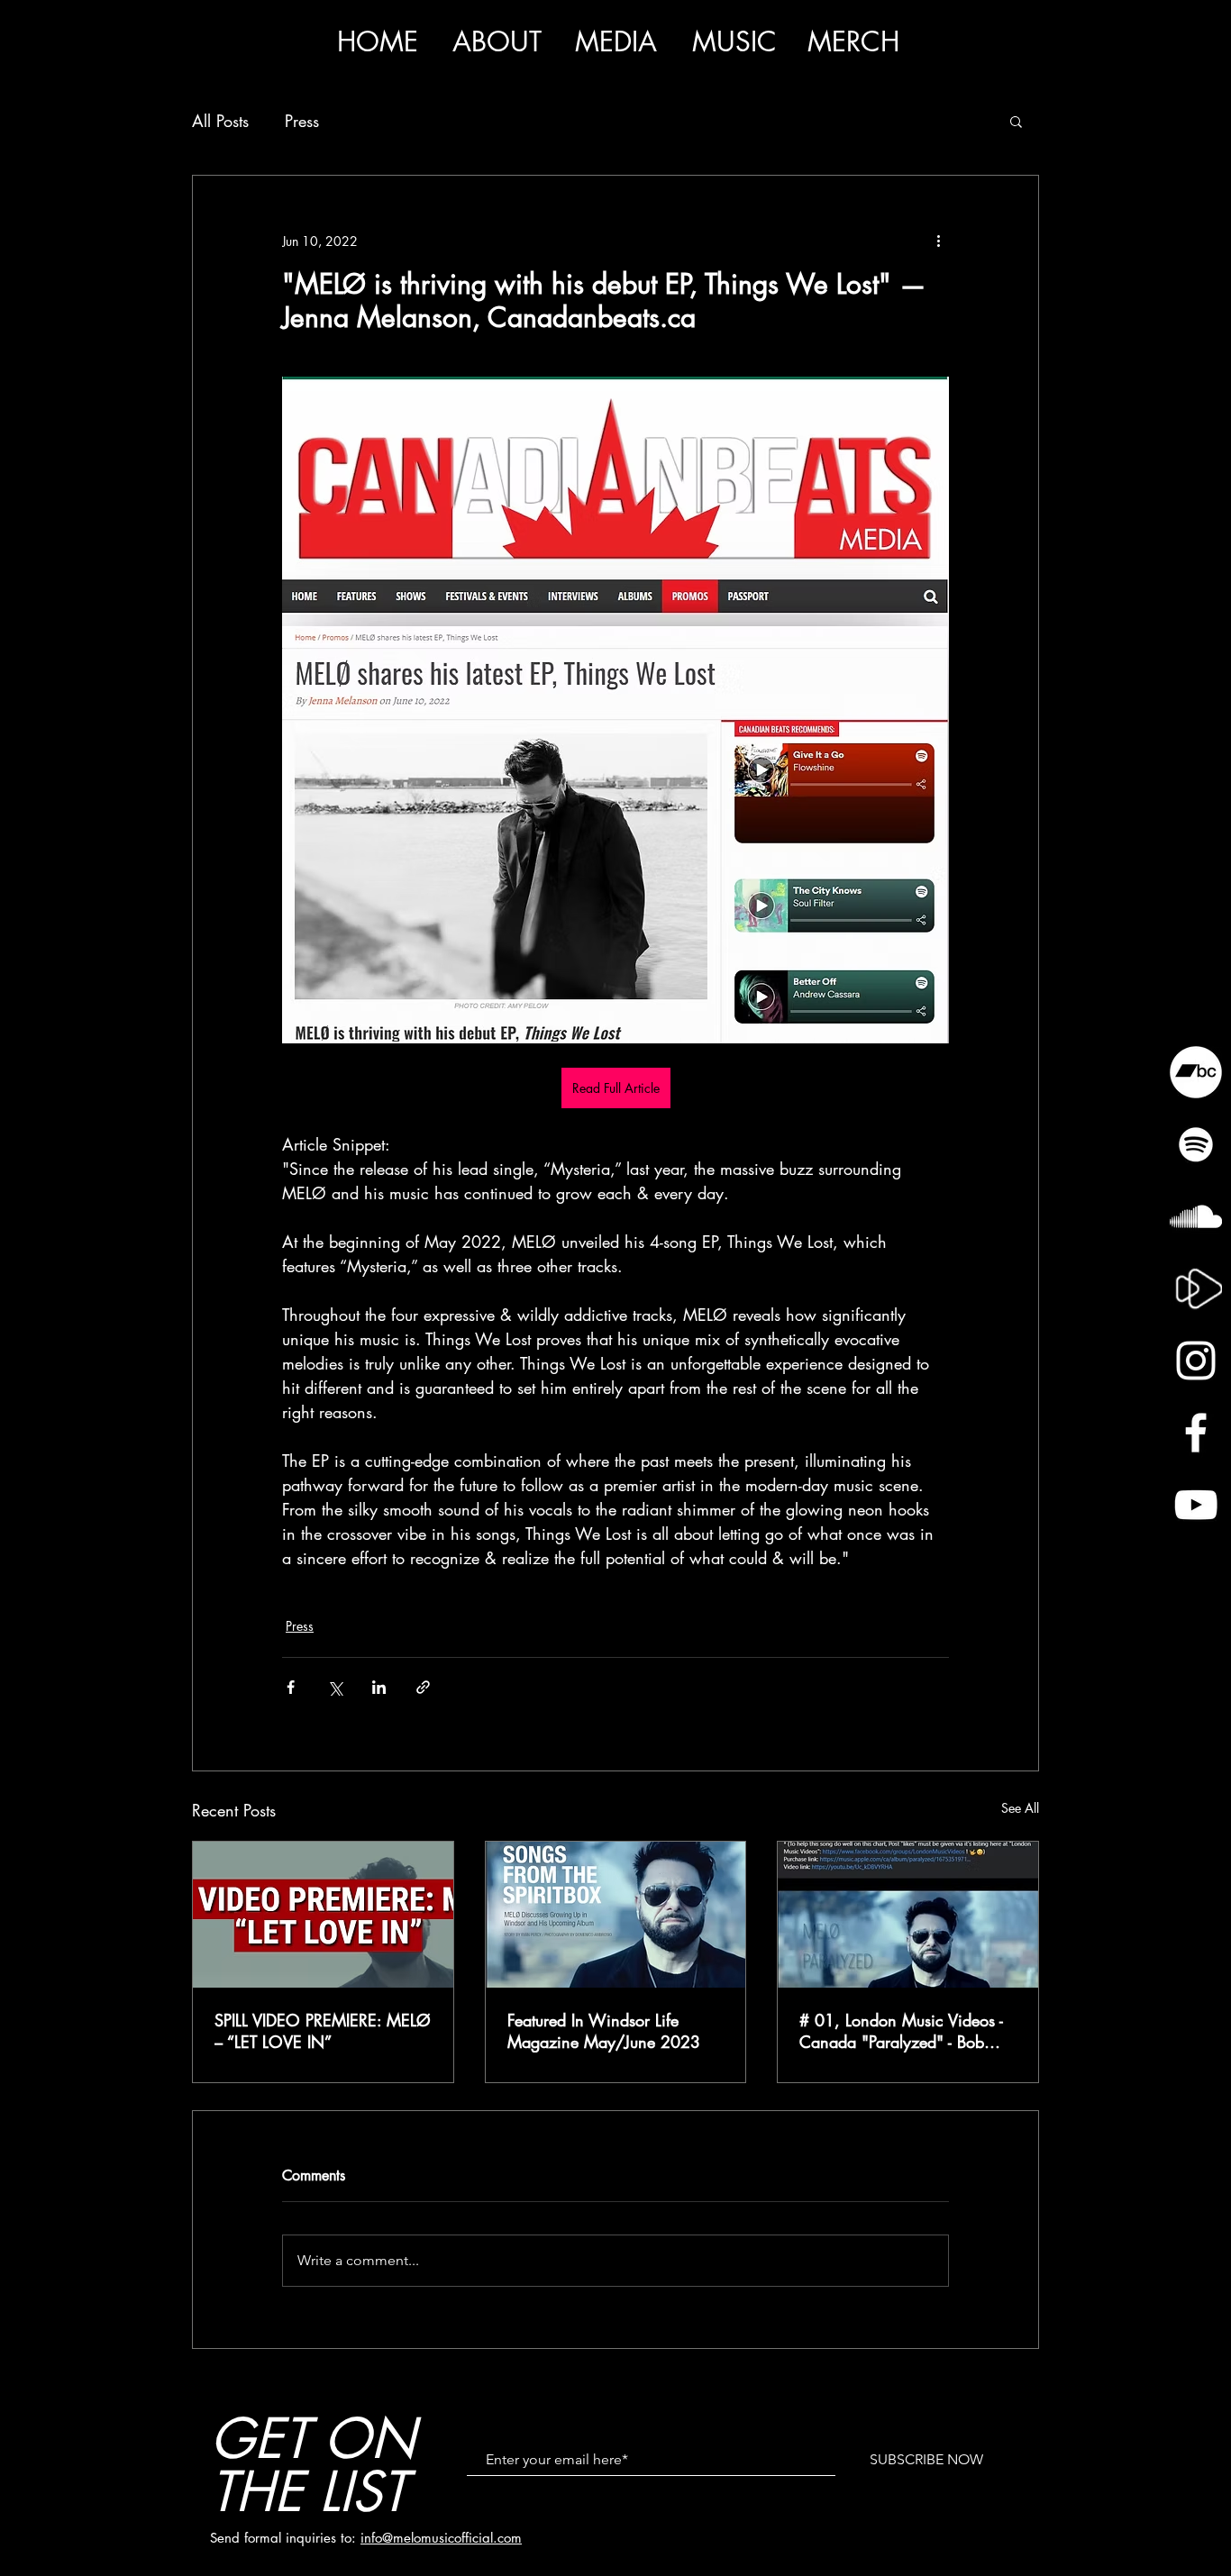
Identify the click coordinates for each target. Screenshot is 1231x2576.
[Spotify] (1196, 1144)
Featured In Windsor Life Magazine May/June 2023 (604, 2031)
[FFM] (1196, 1288)
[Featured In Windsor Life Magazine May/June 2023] (616, 1915)
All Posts (220, 121)
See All (1020, 1808)
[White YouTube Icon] (1196, 1505)
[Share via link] (423, 1687)
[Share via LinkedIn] (379, 1687)
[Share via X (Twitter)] (335, 1687)
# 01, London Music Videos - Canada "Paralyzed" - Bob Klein (901, 2031)
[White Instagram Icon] (1196, 1361)
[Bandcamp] (1196, 1072)
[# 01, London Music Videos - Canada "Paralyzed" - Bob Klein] (908, 1915)
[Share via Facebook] (291, 1687)
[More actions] (938, 241)
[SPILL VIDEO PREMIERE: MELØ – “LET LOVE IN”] (323, 1915)
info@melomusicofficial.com (441, 2538)
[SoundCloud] (1196, 1216)
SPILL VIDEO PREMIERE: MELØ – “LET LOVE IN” (323, 2031)
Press (302, 121)
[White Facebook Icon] (1196, 1433)
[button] (615, 42)
